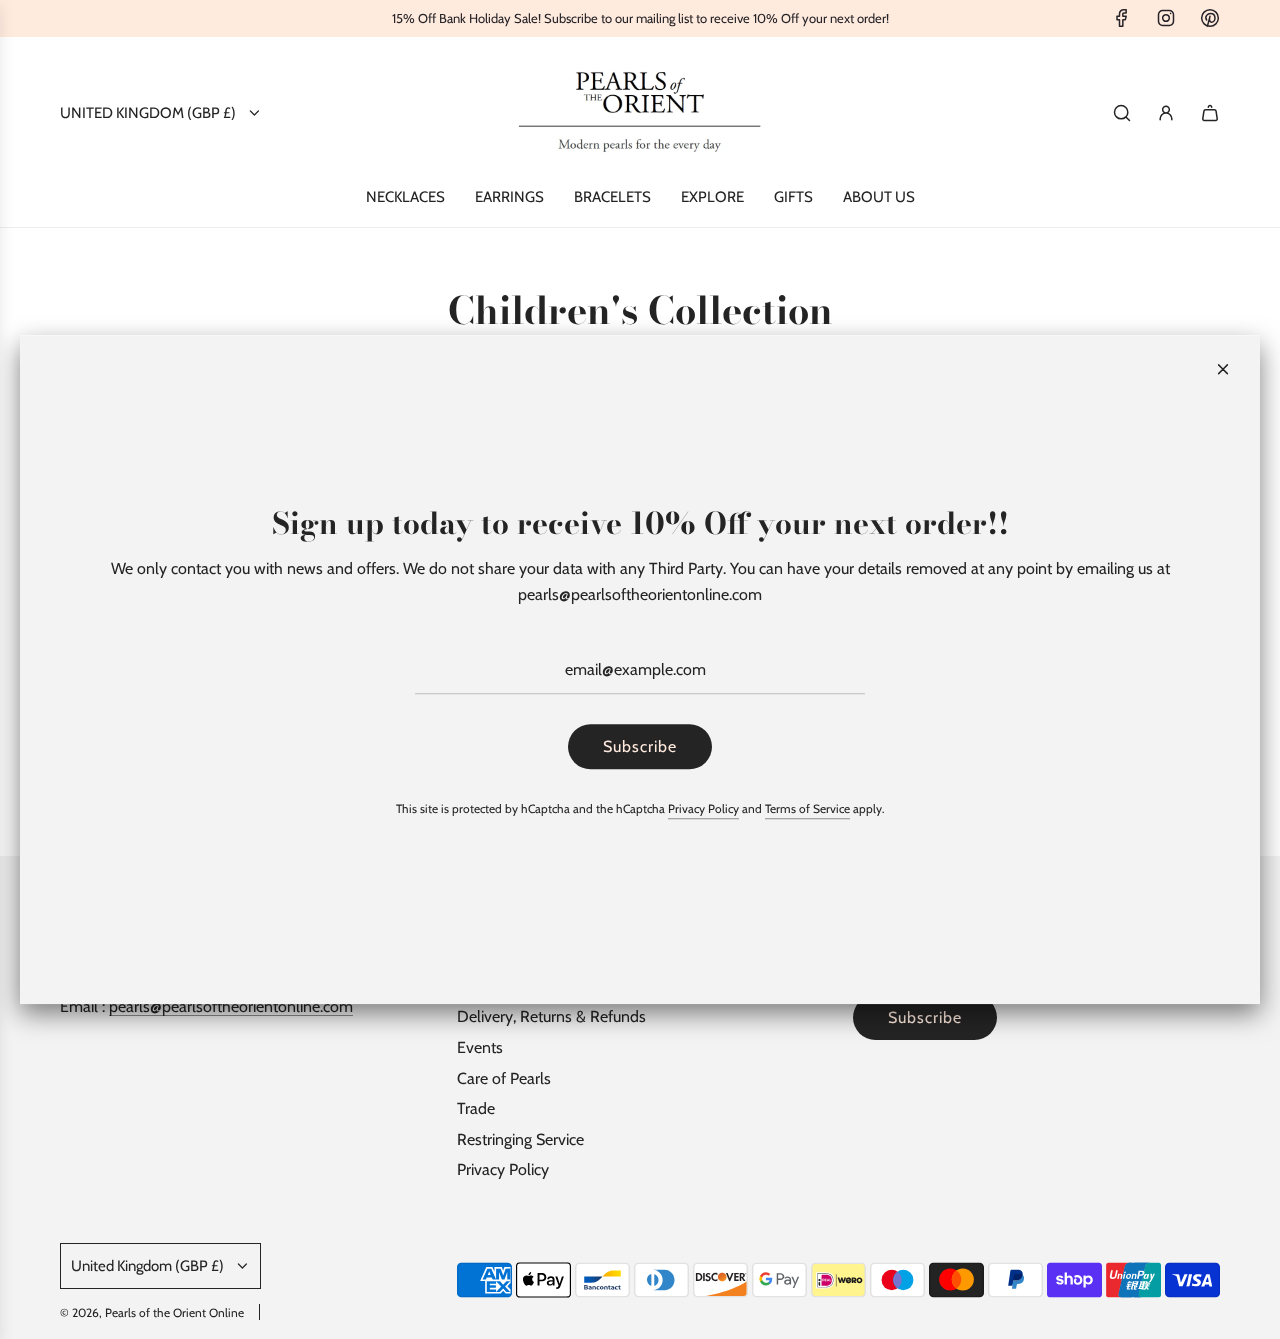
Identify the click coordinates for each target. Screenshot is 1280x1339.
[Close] (1223, 369)
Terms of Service (807, 809)
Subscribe (640, 746)
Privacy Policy (703, 809)
